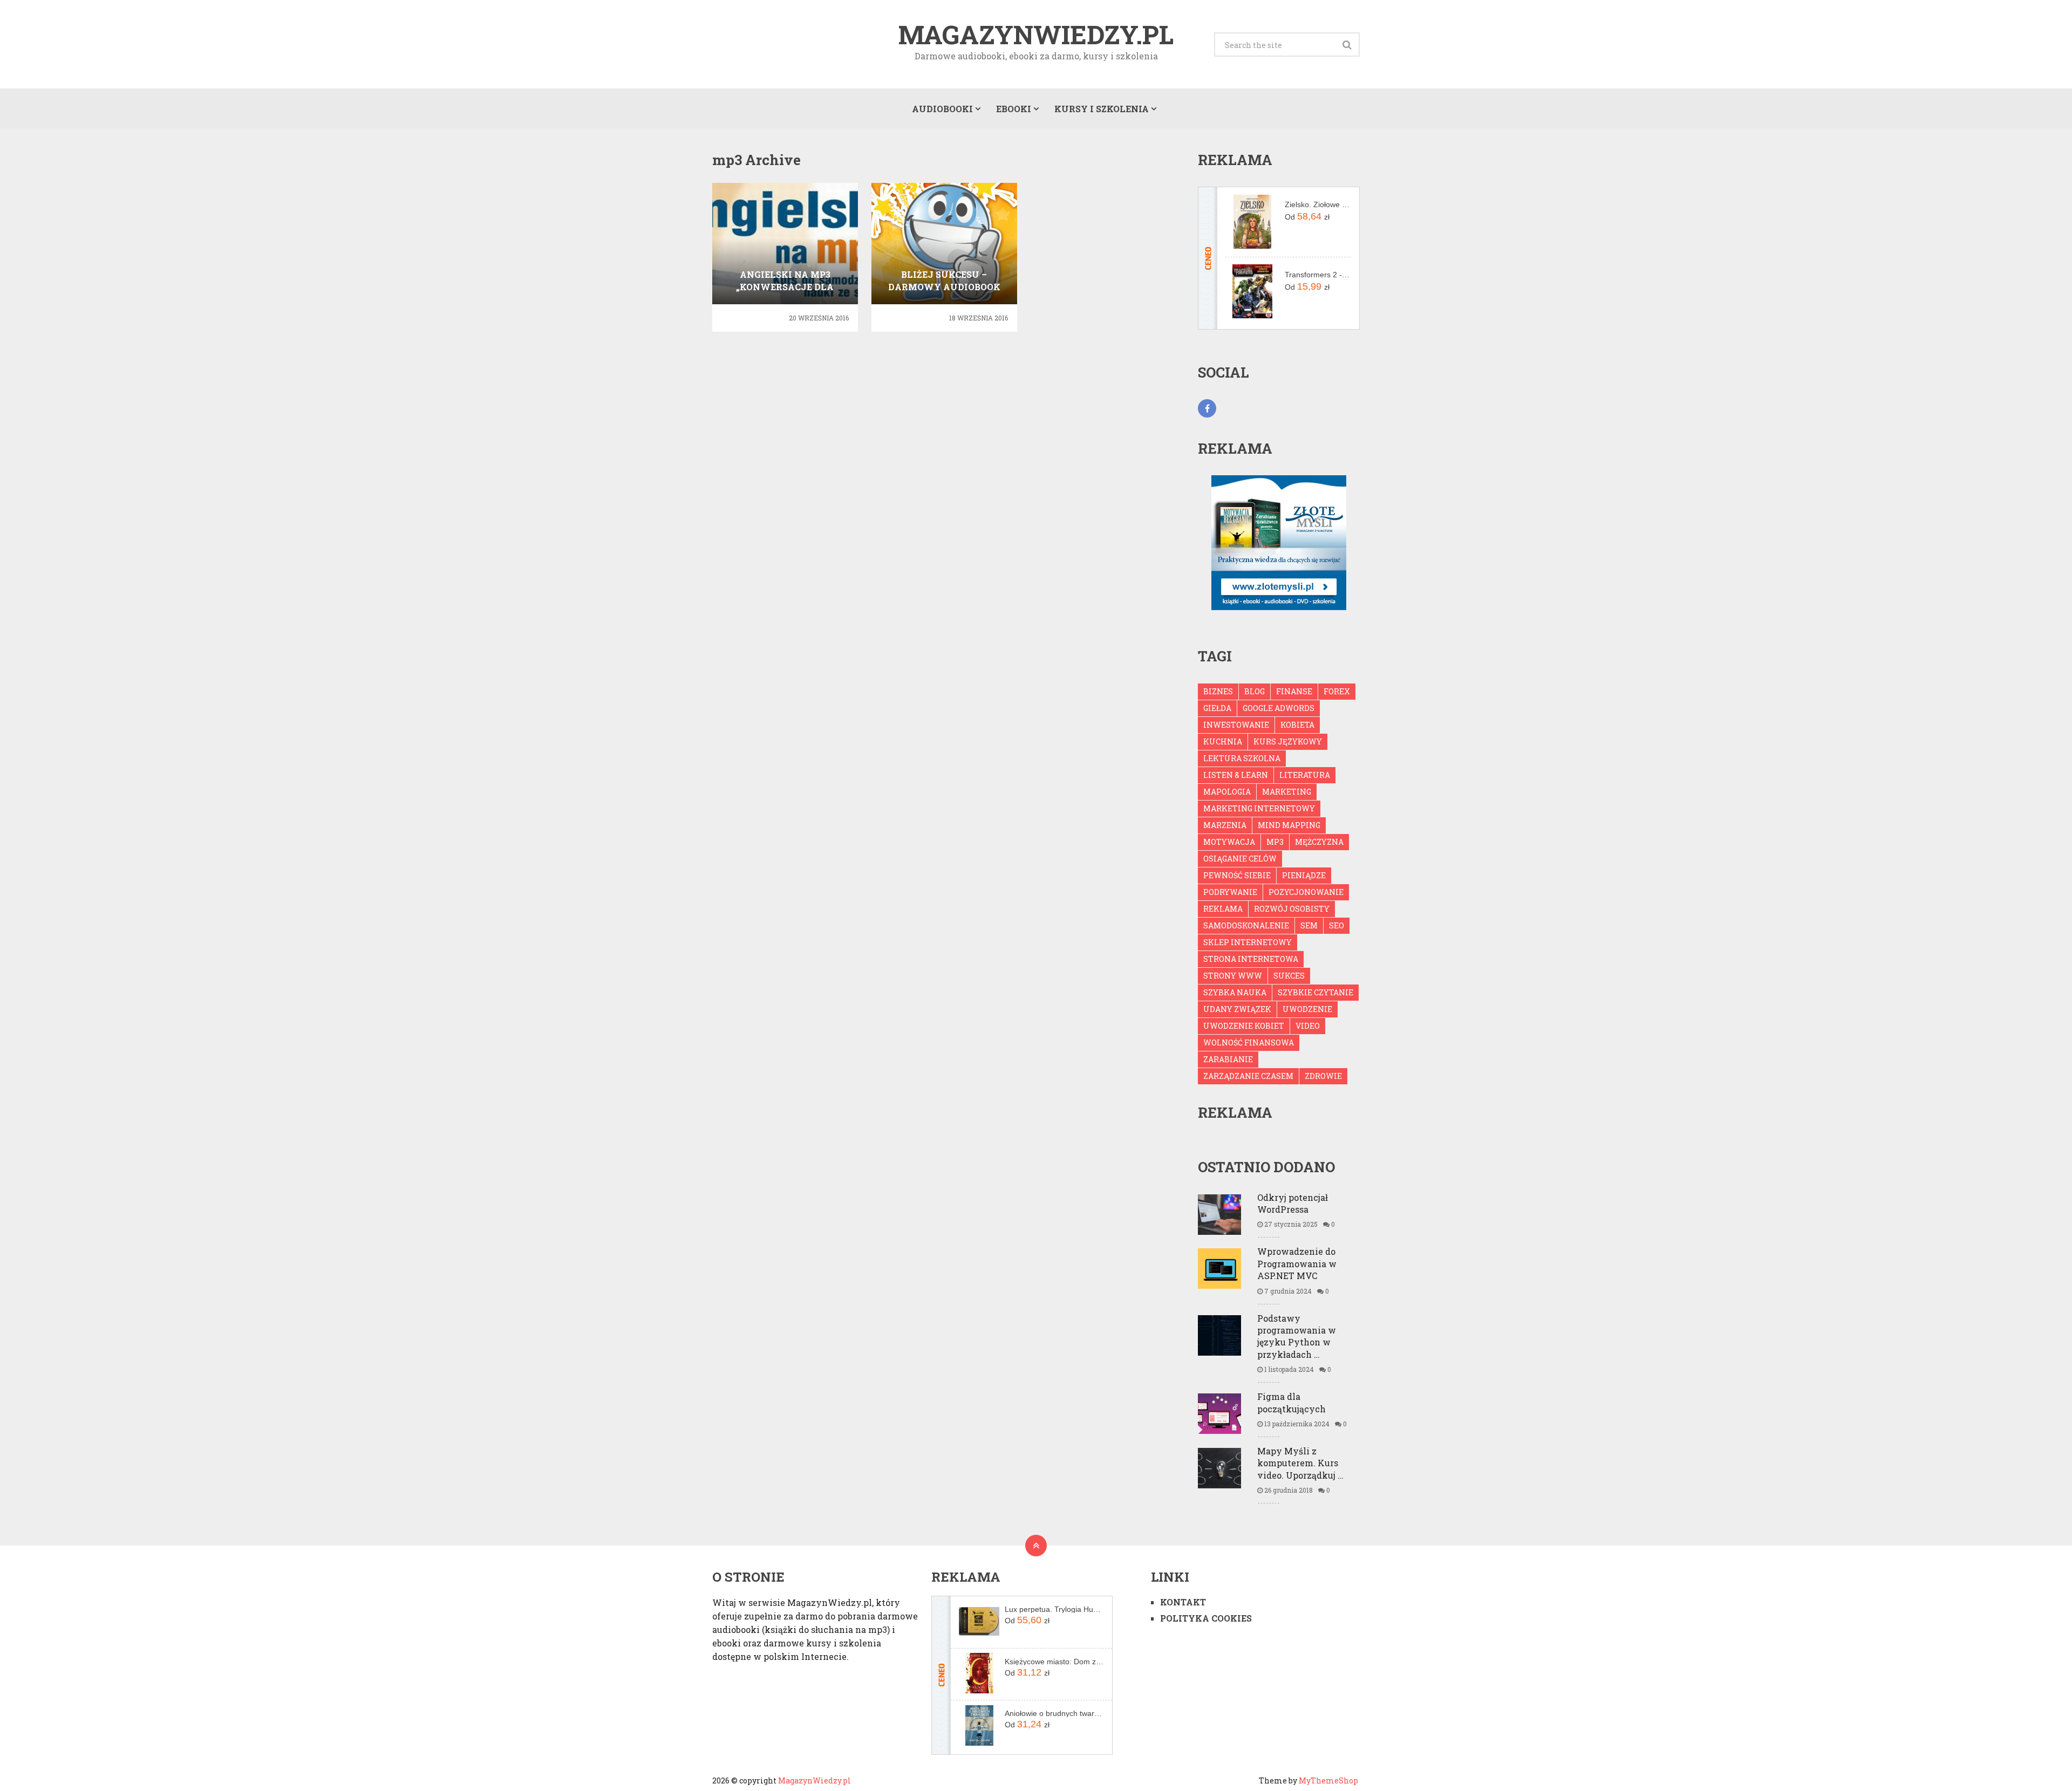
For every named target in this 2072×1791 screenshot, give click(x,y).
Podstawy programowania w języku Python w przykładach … (1297, 1336)
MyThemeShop (1328, 1780)
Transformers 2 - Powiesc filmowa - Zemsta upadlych (1318, 275)
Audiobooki (942, 109)
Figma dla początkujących (1291, 1402)
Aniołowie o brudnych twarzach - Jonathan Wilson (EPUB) (1054, 1713)
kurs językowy (1288, 741)
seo (1337, 925)
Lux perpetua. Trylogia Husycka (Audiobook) (1054, 1609)
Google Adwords (1279, 708)
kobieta (1297, 725)
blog (1255, 691)
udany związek (1237, 1009)
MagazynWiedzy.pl (1036, 35)
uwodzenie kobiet (1244, 1026)
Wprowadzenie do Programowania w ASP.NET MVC (1297, 1263)
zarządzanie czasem (1248, 1076)
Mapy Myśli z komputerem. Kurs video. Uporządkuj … (1300, 1463)
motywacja (1229, 842)
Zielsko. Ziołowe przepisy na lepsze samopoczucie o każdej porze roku (1318, 204)
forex (1337, 691)
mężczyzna (1319, 842)
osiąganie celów (1240, 859)
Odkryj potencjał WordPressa (1293, 1203)
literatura (1305, 775)
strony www (1233, 976)
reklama (1223, 909)
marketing (1287, 792)
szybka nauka (1235, 992)
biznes (1218, 691)
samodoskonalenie (1246, 925)
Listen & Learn (1236, 775)
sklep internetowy (1248, 942)
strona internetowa (1251, 959)
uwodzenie (1307, 1009)
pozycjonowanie (1306, 892)
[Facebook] (1207, 408)
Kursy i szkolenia (1102, 109)
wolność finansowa (1249, 1043)
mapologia (1227, 792)
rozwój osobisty (1292, 909)
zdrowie (1323, 1076)
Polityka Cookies (1206, 1618)
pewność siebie (1237, 875)
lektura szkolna (1242, 758)
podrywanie (1230, 892)
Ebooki (1014, 109)
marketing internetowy (1259, 808)
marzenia (1225, 825)
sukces (1289, 976)
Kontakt (1183, 1602)
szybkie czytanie (1316, 992)
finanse (1294, 691)
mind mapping (1289, 825)
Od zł (1307, 216)
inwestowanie (1236, 725)
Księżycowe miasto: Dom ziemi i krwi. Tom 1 (1054, 1662)
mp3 (1275, 842)
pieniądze (1304, 875)
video (1308, 1026)
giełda (1217, 708)
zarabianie (1228, 1059)
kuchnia (1223, 741)
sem (1309, 925)
